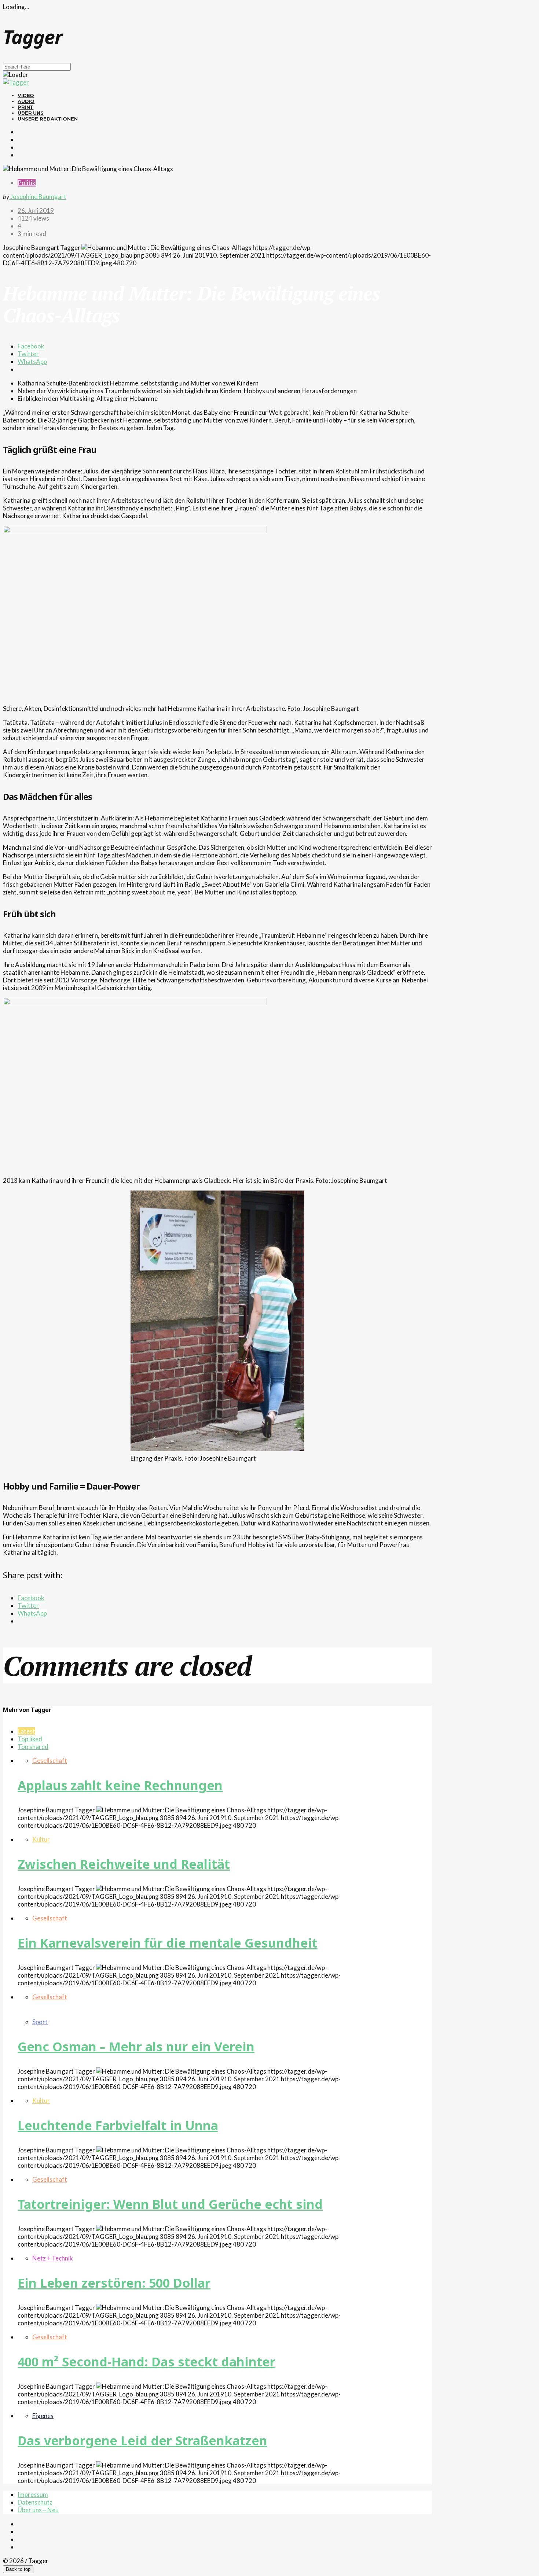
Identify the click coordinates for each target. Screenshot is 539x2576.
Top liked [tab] (30, 1739)
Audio (26, 101)
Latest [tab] (26, 1731)
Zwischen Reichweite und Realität (124, 1864)
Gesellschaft (50, 1761)
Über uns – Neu (38, 2510)
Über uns (31, 113)
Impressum (33, 2494)
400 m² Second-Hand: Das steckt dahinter (146, 2362)
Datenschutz (35, 2502)
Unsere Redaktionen (48, 119)
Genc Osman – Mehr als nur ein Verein (136, 2047)
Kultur (41, 1839)
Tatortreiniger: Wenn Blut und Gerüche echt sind (170, 2204)
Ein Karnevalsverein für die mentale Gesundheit (168, 1943)
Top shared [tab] (33, 1747)
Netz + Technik (53, 2258)
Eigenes (43, 2416)
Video (26, 95)
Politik (27, 183)
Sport (40, 2022)
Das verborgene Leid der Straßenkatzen (142, 2440)
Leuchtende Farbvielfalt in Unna (118, 2125)
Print (25, 107)
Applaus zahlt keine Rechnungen (120, 1785)
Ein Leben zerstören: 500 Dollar (114, 2283)
